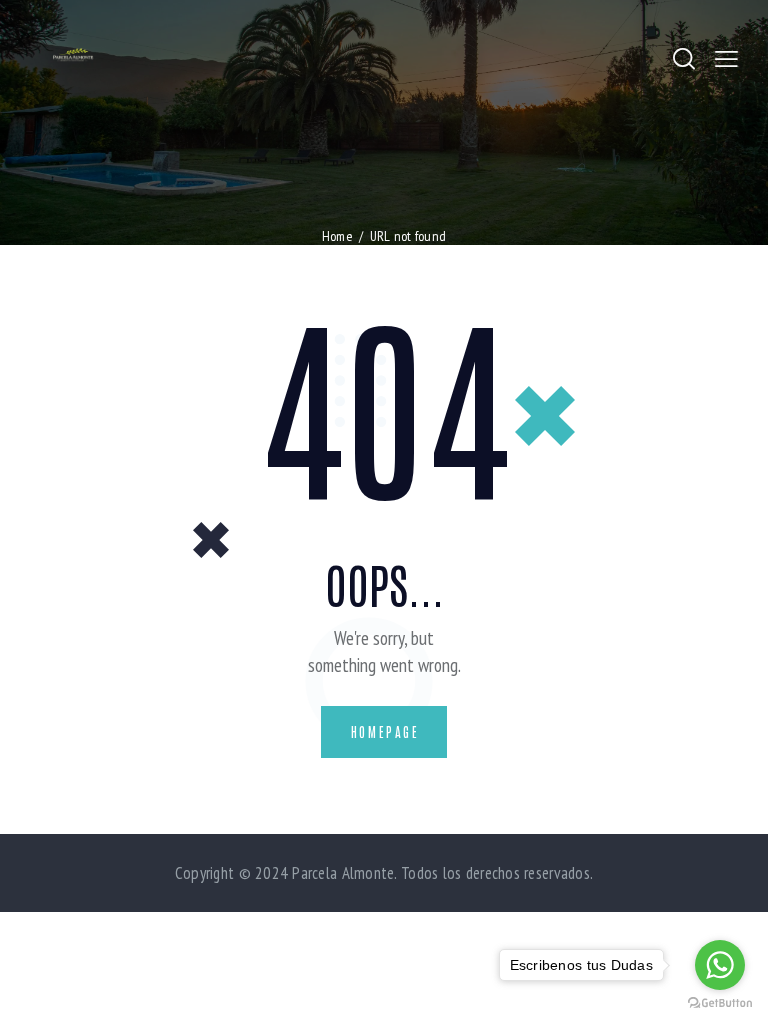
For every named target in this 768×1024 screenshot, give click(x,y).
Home (337, 236)
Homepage (385, 731)
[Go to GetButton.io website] (720, 1003)
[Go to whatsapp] (720, 965)
